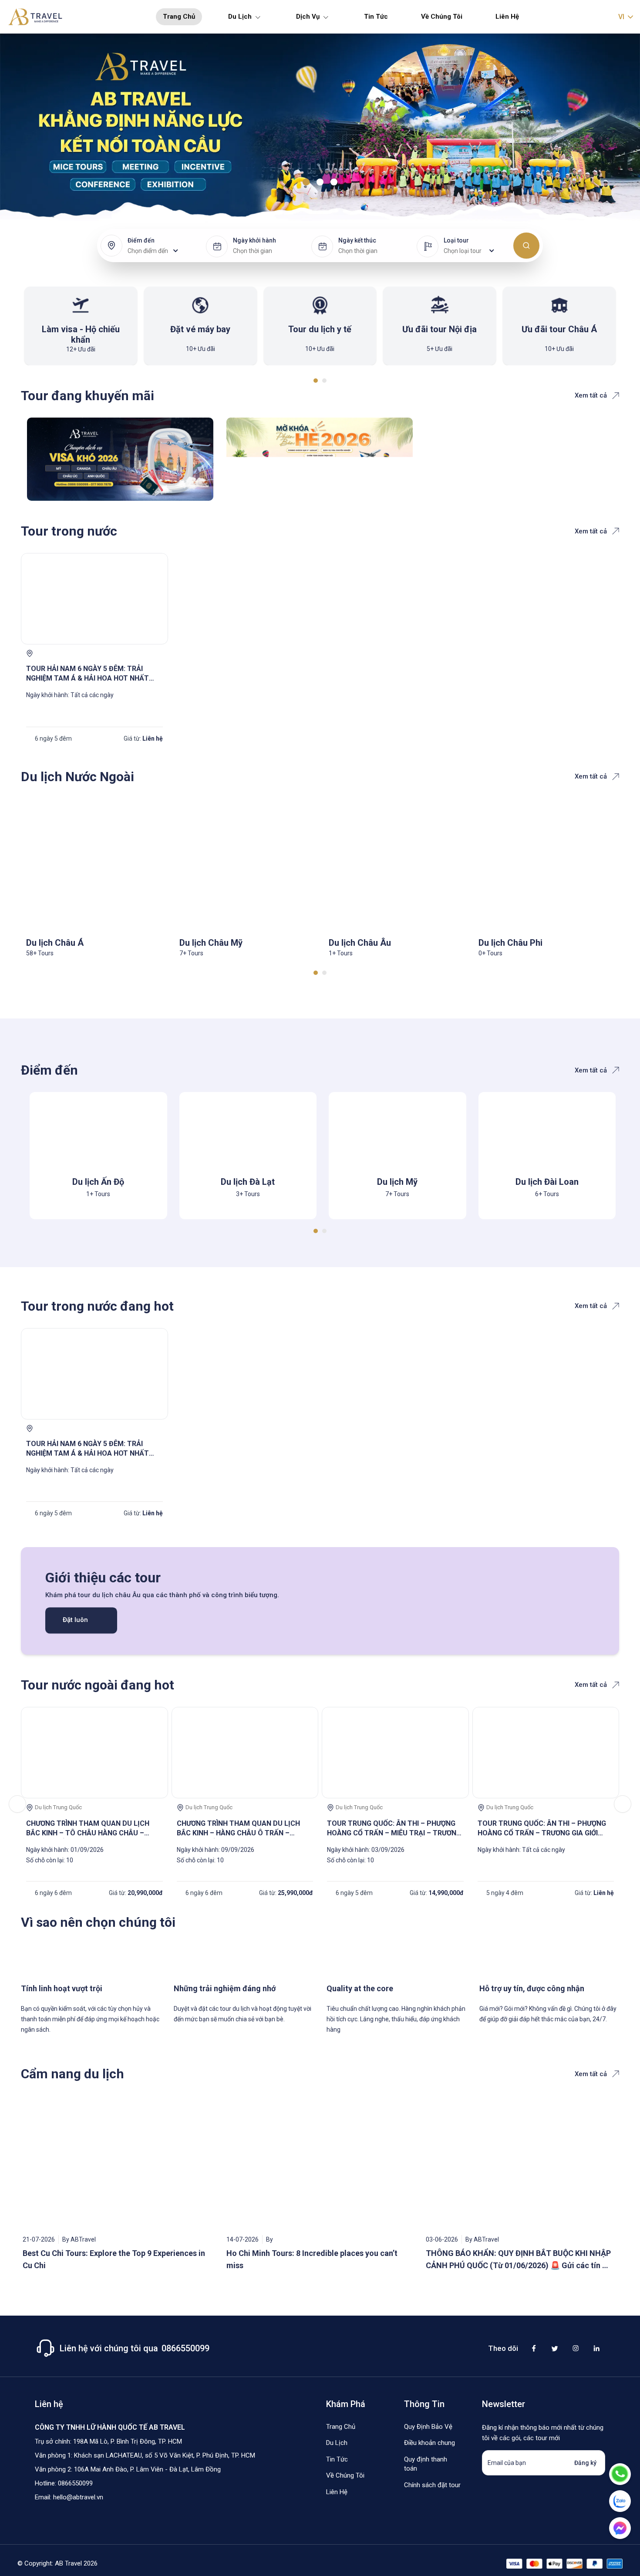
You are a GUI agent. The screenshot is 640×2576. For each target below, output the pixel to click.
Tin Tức (376, 17)
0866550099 (75, 2483)
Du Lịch (240, 17)
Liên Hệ (507, 17)
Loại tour (456, 240)
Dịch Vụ (308, 17)
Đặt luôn (75, 1620)
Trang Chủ (179, 17)
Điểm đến (141, 240)
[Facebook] (534, 2348)
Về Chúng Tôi (442, 17)
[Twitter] (555, 2348)
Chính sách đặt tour (432, 2485)
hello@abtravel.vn (78, 2497)
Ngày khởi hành (254, 240)
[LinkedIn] (596, 2348)
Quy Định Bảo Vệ (428, 2427)
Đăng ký (585, 2463)
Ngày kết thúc (357, 240)
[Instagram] (576, 2348)
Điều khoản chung (429, 2443)
